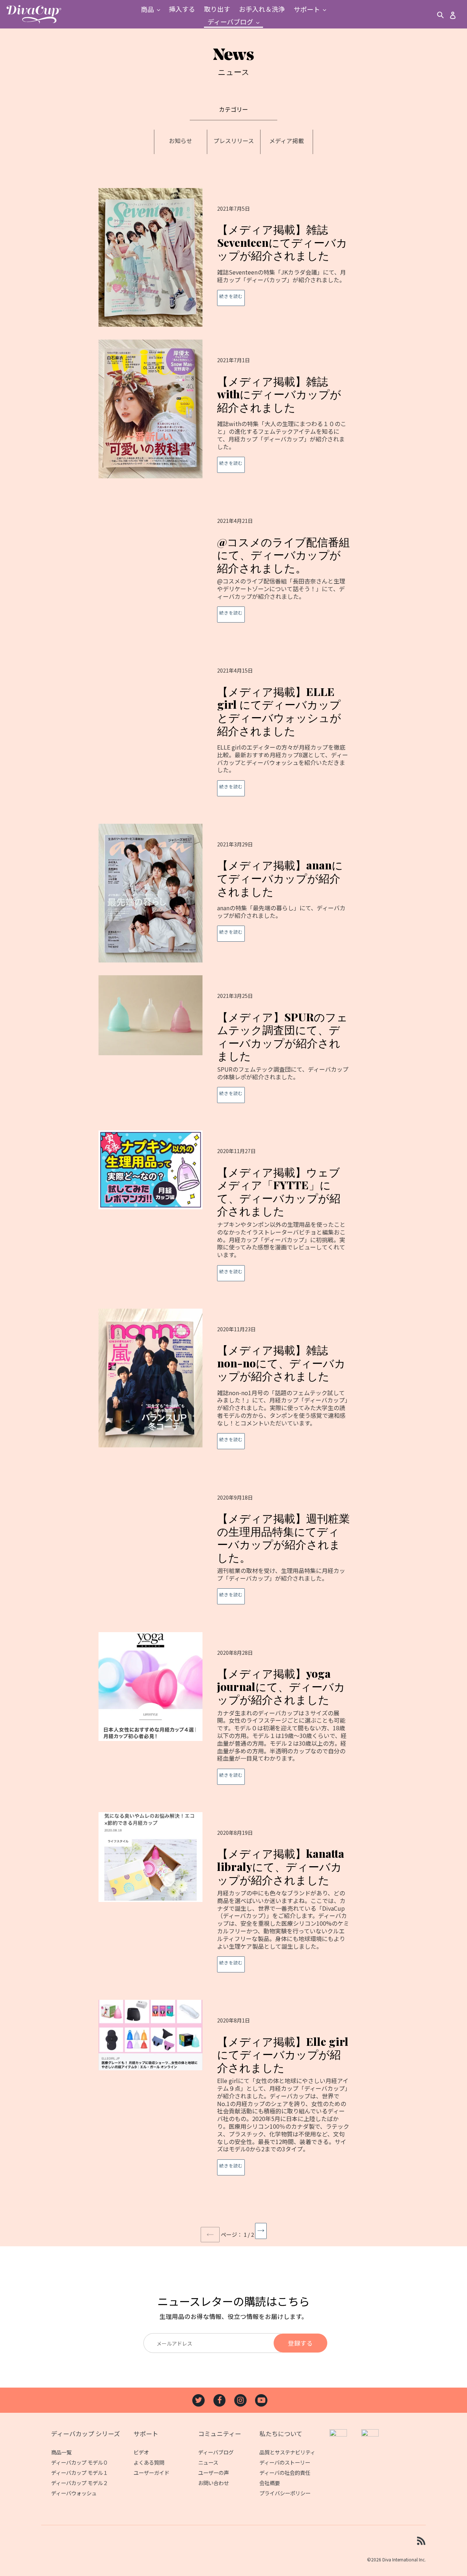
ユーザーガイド (151, 2472)
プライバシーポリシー (285, 2493)
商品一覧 (61, 2452)
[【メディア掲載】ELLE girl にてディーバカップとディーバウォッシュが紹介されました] (227, 730)
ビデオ (141, 2452)
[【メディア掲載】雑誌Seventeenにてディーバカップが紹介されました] (227, 257)
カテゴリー (233, 109)
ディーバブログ (216, 2452)
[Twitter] (198, 2400)
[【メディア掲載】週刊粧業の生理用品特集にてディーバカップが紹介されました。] (227, 1548)
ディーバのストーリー (285, 2462)
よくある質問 (149, 2462)
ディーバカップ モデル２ (80, 2483)
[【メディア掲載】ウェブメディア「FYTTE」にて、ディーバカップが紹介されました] (227, 1213)
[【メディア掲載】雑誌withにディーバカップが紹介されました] (227, 413)
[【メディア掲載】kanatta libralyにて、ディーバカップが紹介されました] (227, 1900)
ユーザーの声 (213, 2472)
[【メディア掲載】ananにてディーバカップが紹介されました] (227, 893)
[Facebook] (220, 2400)
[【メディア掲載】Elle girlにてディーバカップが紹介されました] (227, 2095)
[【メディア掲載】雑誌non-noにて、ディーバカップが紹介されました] (227, 1386)
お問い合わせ (213, 2483)
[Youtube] (261, 2400)
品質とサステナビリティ (287, 2452)
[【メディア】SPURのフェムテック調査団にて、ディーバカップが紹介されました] (227, 1046)
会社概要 (270, 2483)
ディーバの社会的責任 (285, 2472)
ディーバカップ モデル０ (80, 2462)
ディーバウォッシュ (74, 2493)
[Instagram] (240, 2400)
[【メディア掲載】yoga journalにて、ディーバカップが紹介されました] (227, 1716)
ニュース (208, 2462)
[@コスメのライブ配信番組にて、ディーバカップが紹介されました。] (227, 569)
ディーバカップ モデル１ (80, 2472)
